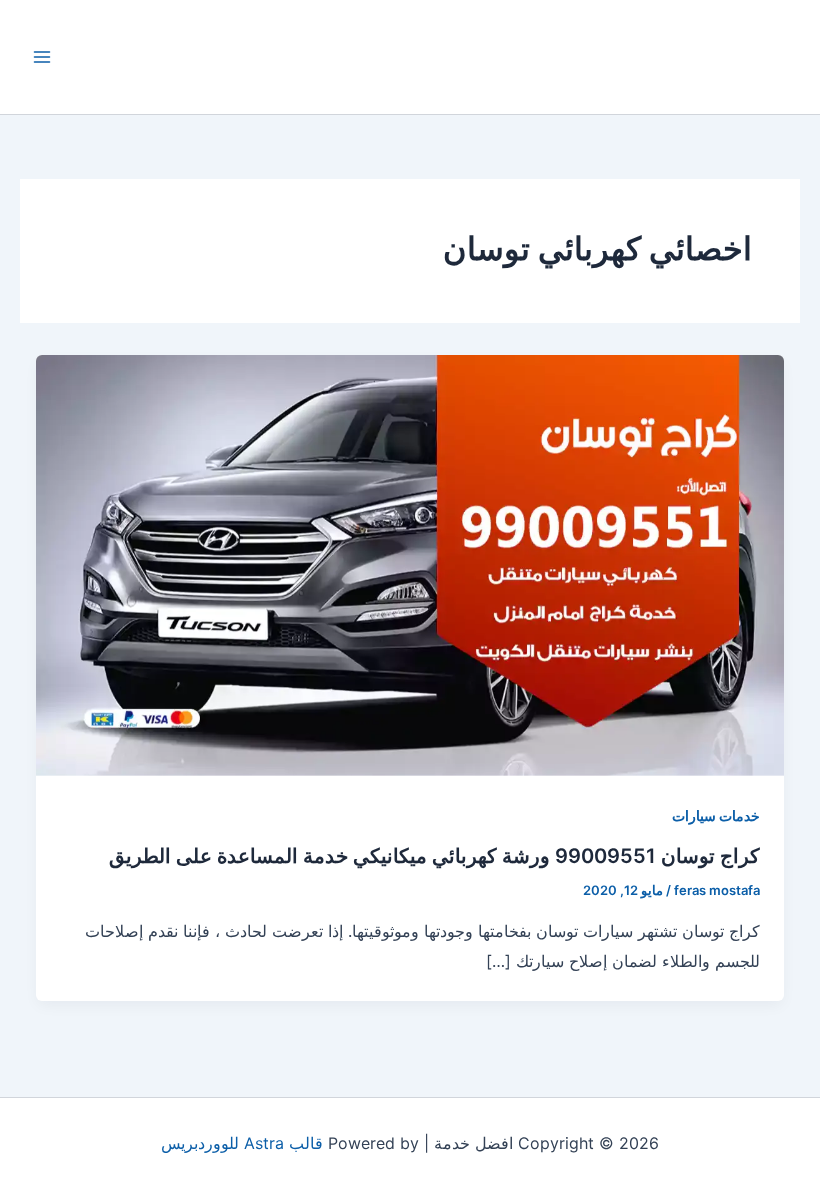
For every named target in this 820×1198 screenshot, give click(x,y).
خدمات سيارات (716, 815)
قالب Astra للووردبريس (242, 1143)
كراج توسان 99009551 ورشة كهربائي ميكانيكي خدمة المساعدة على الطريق (434, 856)
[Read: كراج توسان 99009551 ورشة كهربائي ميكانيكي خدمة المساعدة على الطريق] (410, 564)
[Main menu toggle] (42, 57)
